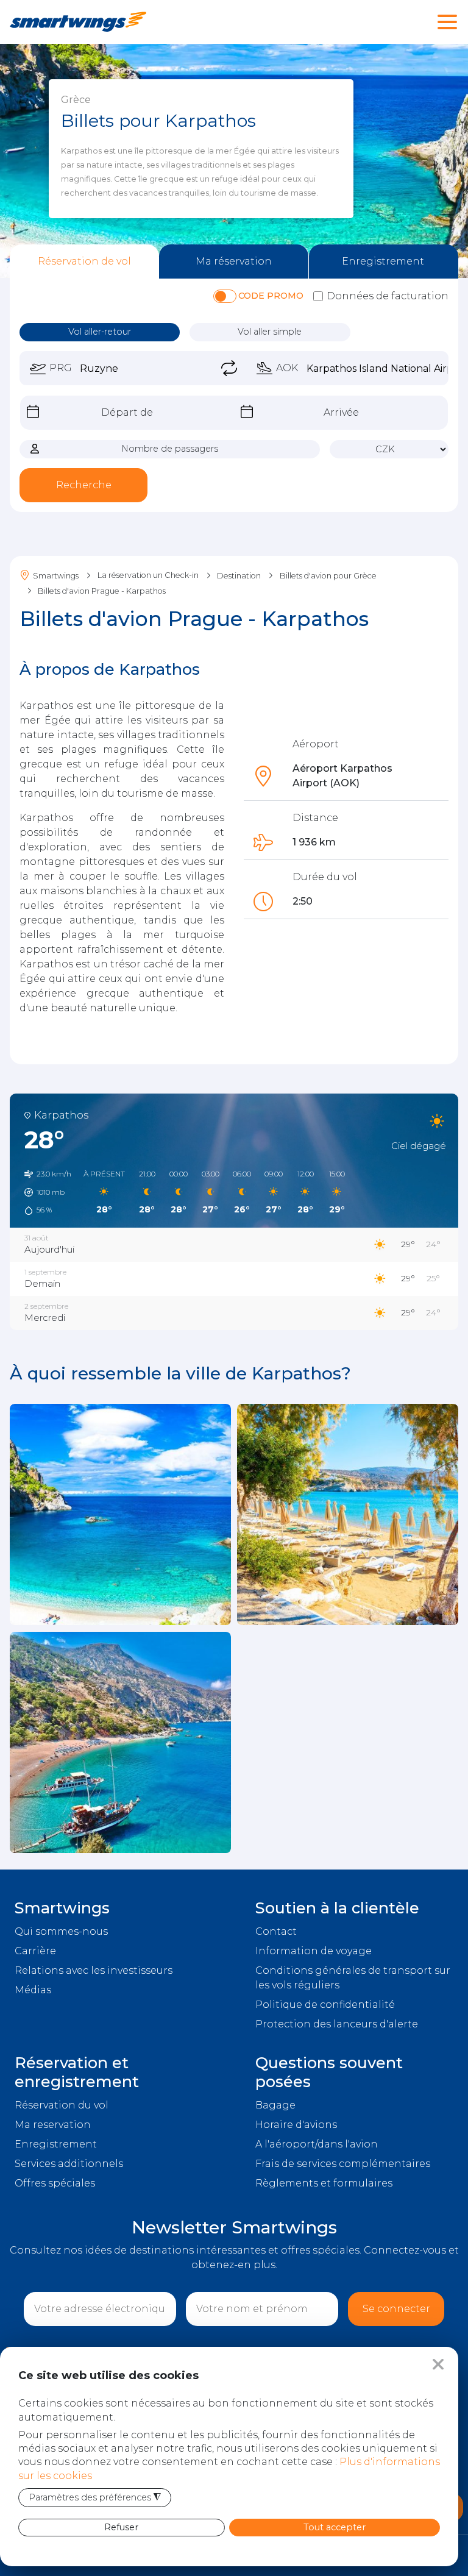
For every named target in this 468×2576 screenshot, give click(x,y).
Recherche (84, 485)
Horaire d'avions (296, 2125)
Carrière (35, 1951)
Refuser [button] (121, 2527)
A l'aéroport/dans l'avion (317, 2144)
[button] (44, 1192)
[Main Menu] (447, 28)
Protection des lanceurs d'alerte (337, 2024)
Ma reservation (53, 2125)
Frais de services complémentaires (343, 2164)
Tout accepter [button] (335, 2527)
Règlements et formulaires (324, 2183)
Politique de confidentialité (325, 2005)
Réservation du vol (62, 2105)
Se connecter (396, 2309)
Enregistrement (56, 2144)
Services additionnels (69, 2164)
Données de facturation (388, 296)
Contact (276, 1931)
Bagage (275, 2105)
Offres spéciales (55, 2183)
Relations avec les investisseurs (94, 1970)
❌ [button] (438, 2364)
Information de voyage (314, 1951)
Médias (33, 1990)
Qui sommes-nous (61, 1931)
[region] (234, 161)
